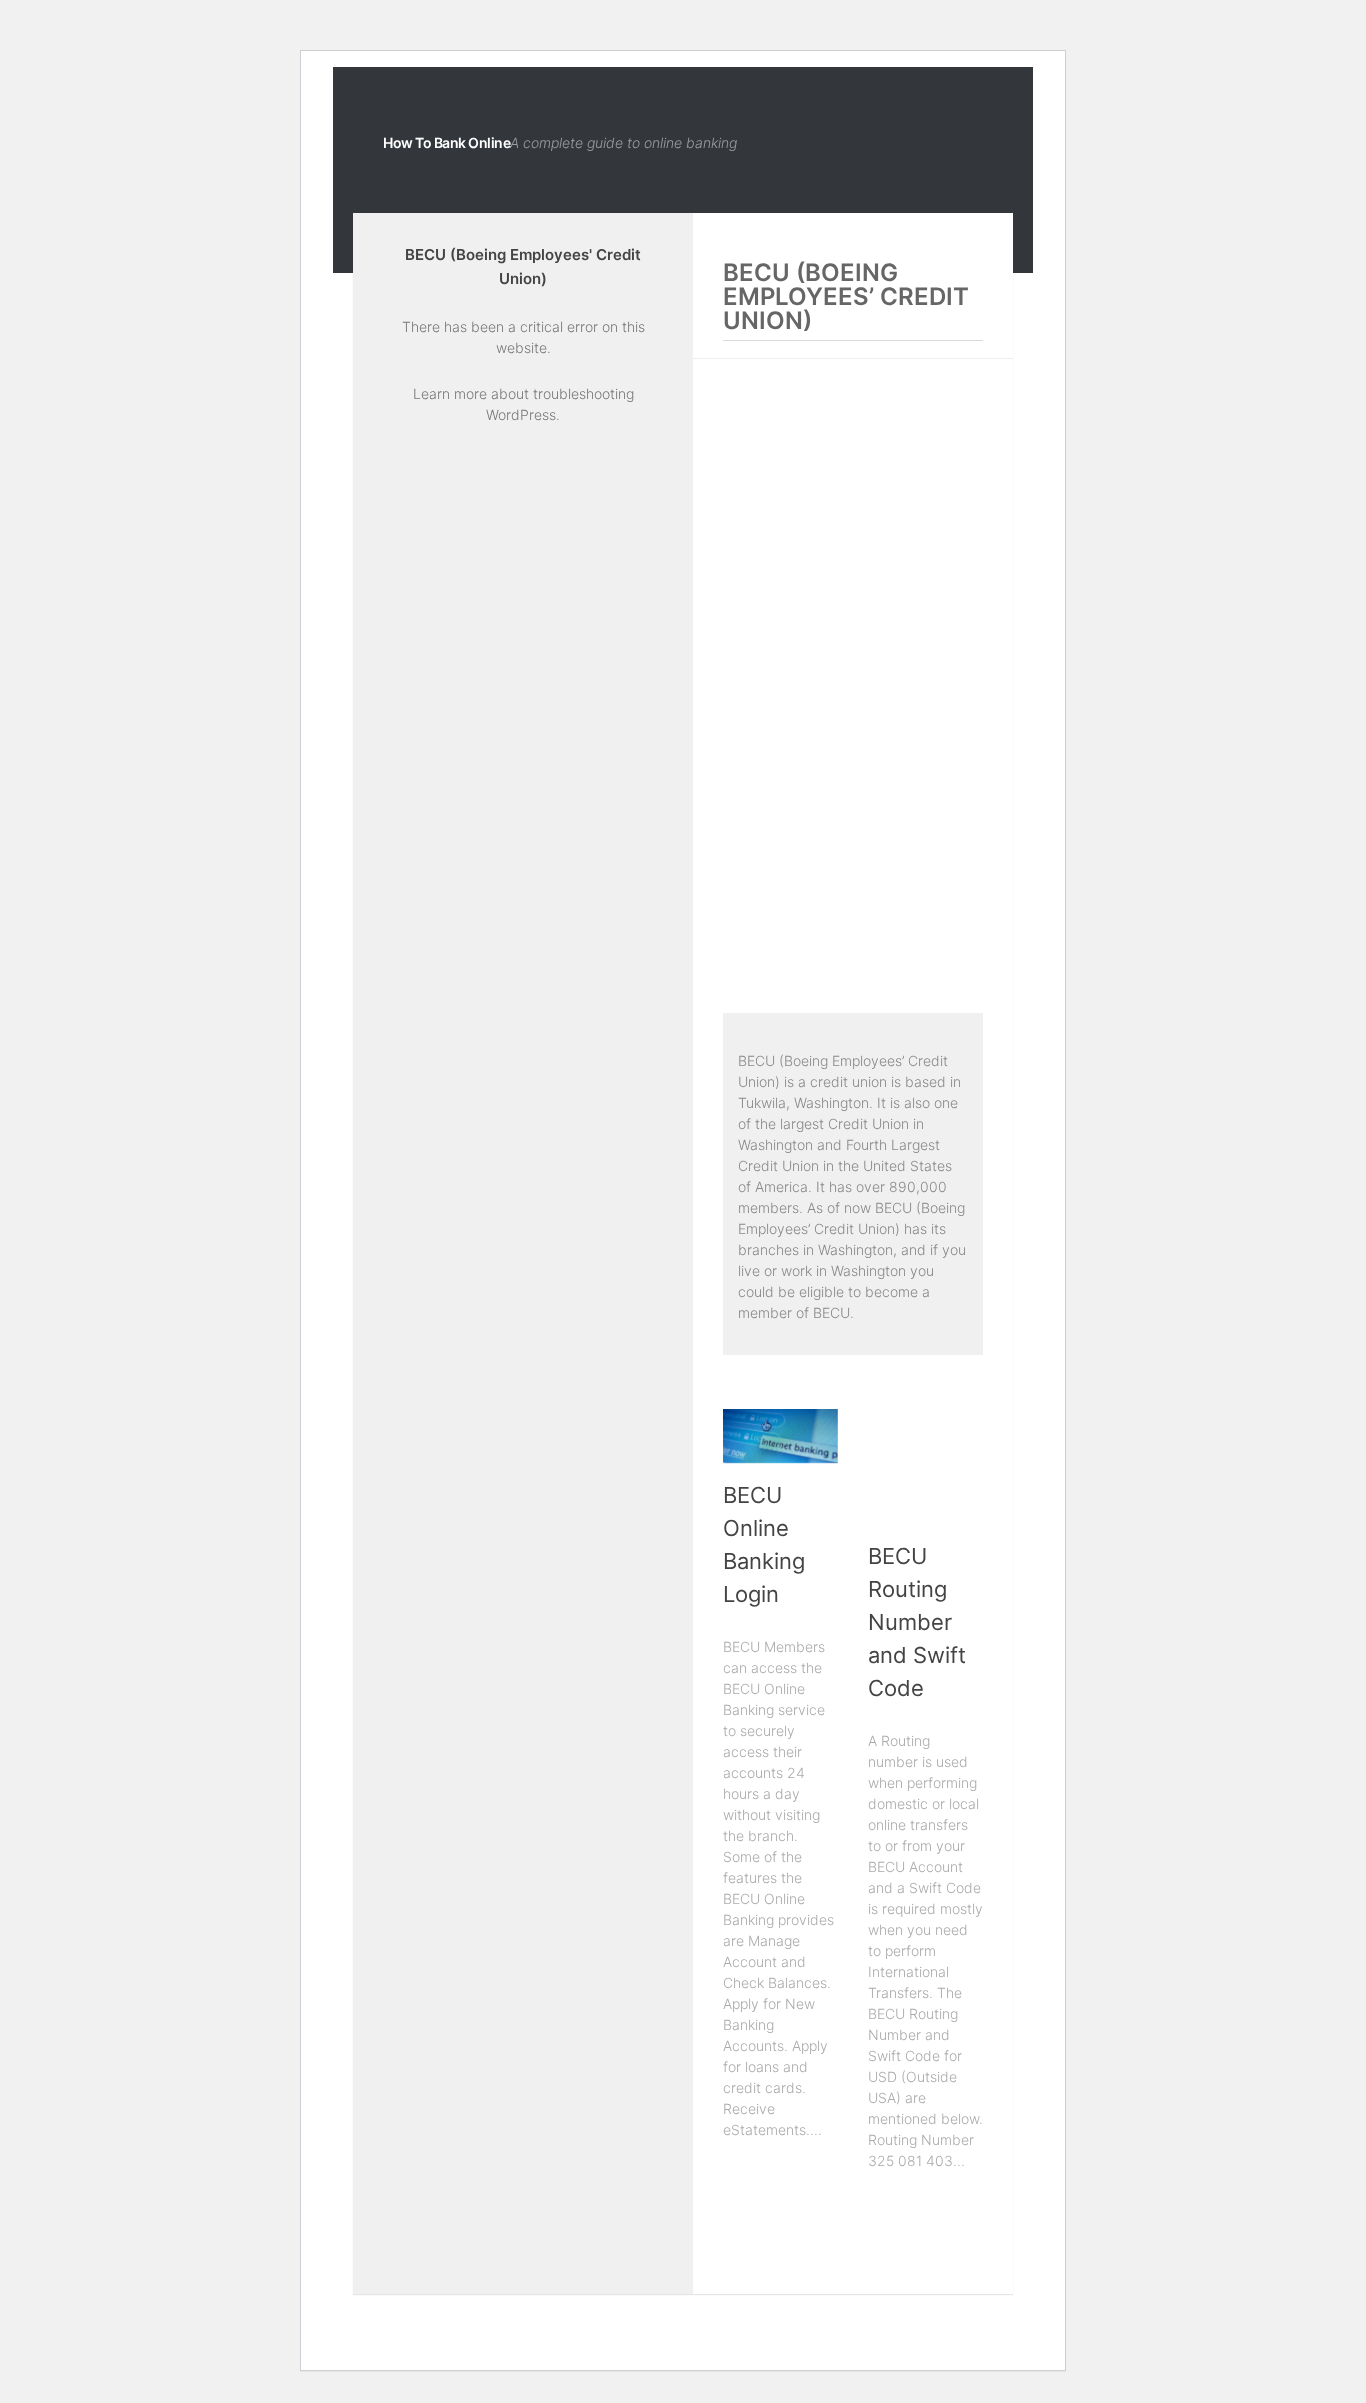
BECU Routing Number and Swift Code (917, 1622)
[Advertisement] (853, 689)
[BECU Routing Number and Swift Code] (925, 1466)
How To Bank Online (446, 142)
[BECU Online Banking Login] (780, 1436)
